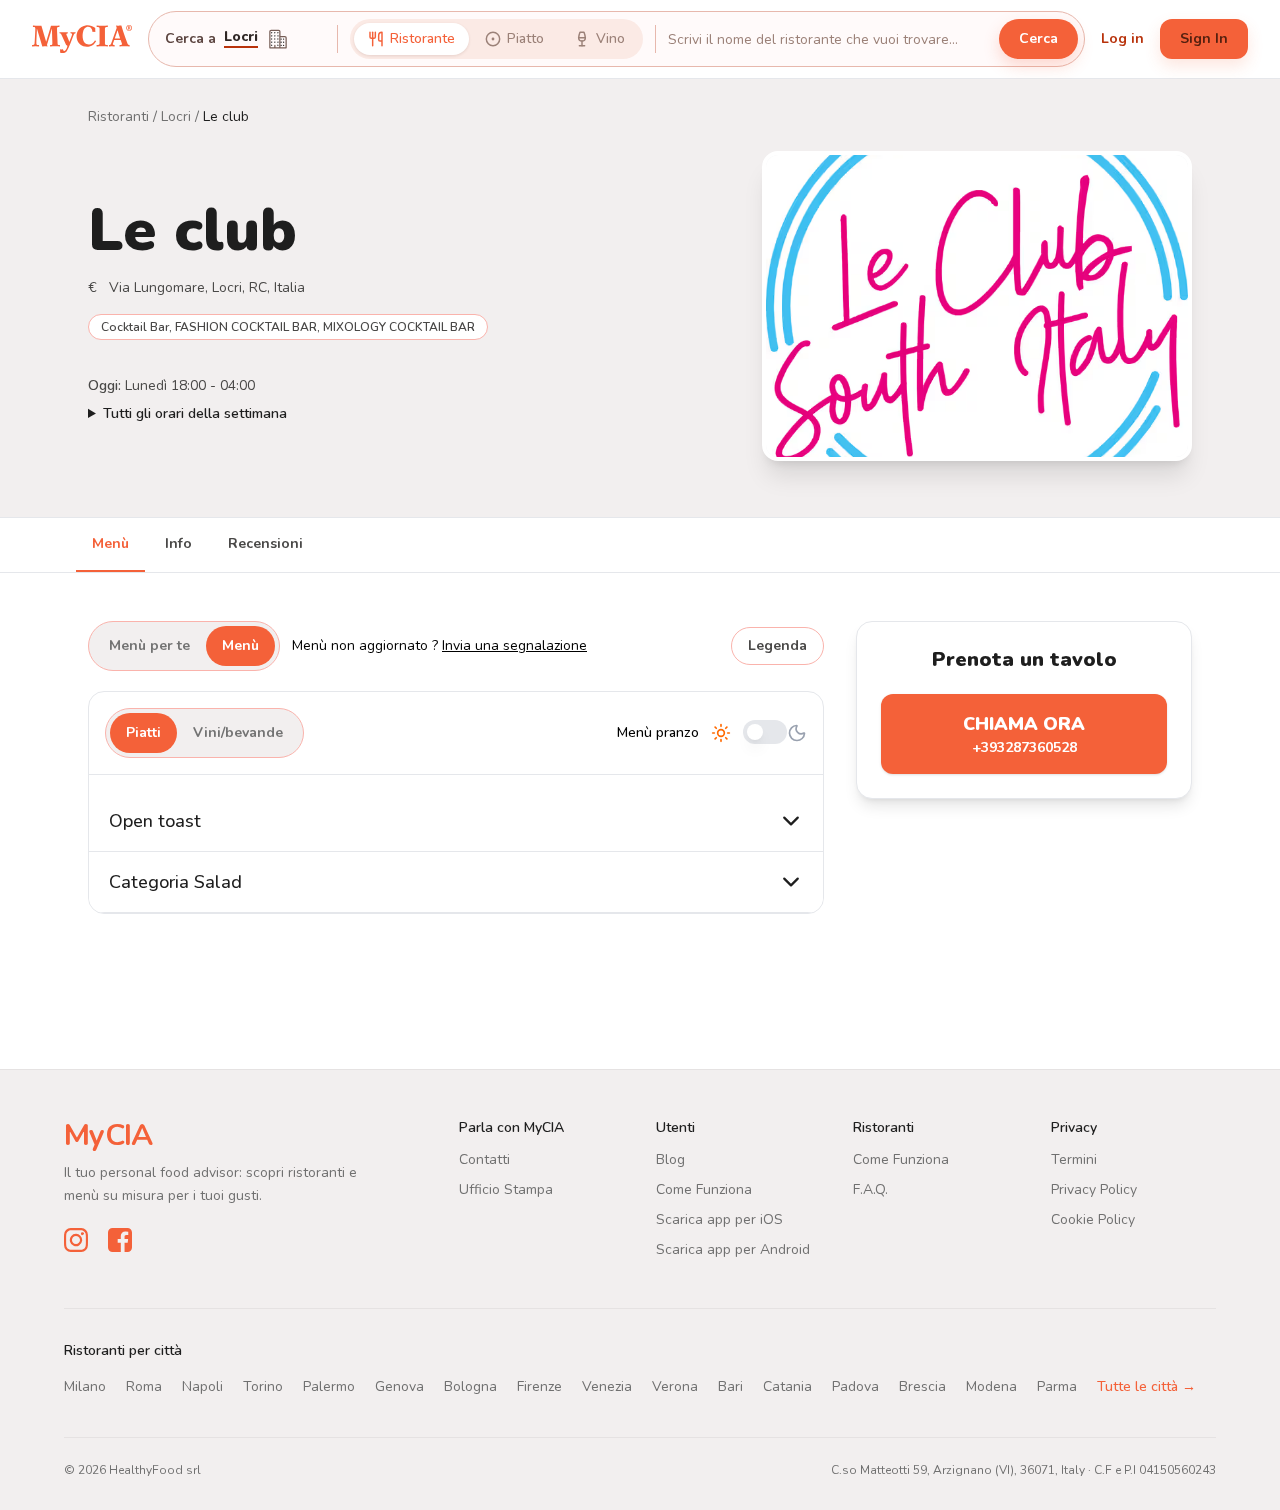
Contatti (484, 1159)
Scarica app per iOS (719, 1219)
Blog (670, 1159)
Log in (1122, 38)
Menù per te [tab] (149, 645)
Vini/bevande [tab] (238, 732)
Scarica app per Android (733, 1249)
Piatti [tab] (143, 732)
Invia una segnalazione (514, 645)
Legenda (777, 645)
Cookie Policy (1093, 1219)
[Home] (82, 39)
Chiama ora (1024, 734)
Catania (787, 1386)
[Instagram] (76, 1240)
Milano (85, 1386)
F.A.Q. (870, 1189)
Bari (730, 1386)
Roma (144, 1386)
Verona (675, 1386)
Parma (1057, 1386)
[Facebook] (120, 1240)
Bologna (470, 1386)
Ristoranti (118, 116)
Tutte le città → (1146, 1386)
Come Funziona (704, 1189)
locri (241, 38)
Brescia (922, 1386)
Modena (991, 1386)
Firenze (539, 1386)
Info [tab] (178, 543)
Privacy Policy (1094, 1189)
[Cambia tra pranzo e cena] (765, 733)
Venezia (607, 1386)
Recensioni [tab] (265, 543)
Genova (399, 1386)
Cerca (1038, 38)
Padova (855, 1386)
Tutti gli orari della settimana (195, 413)
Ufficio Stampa (506, 1189)
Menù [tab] (110, 543)
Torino (263, 1386)
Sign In (1204, 38)
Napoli (202, 1386)
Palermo (329, 1386)
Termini (1074, 1159)
